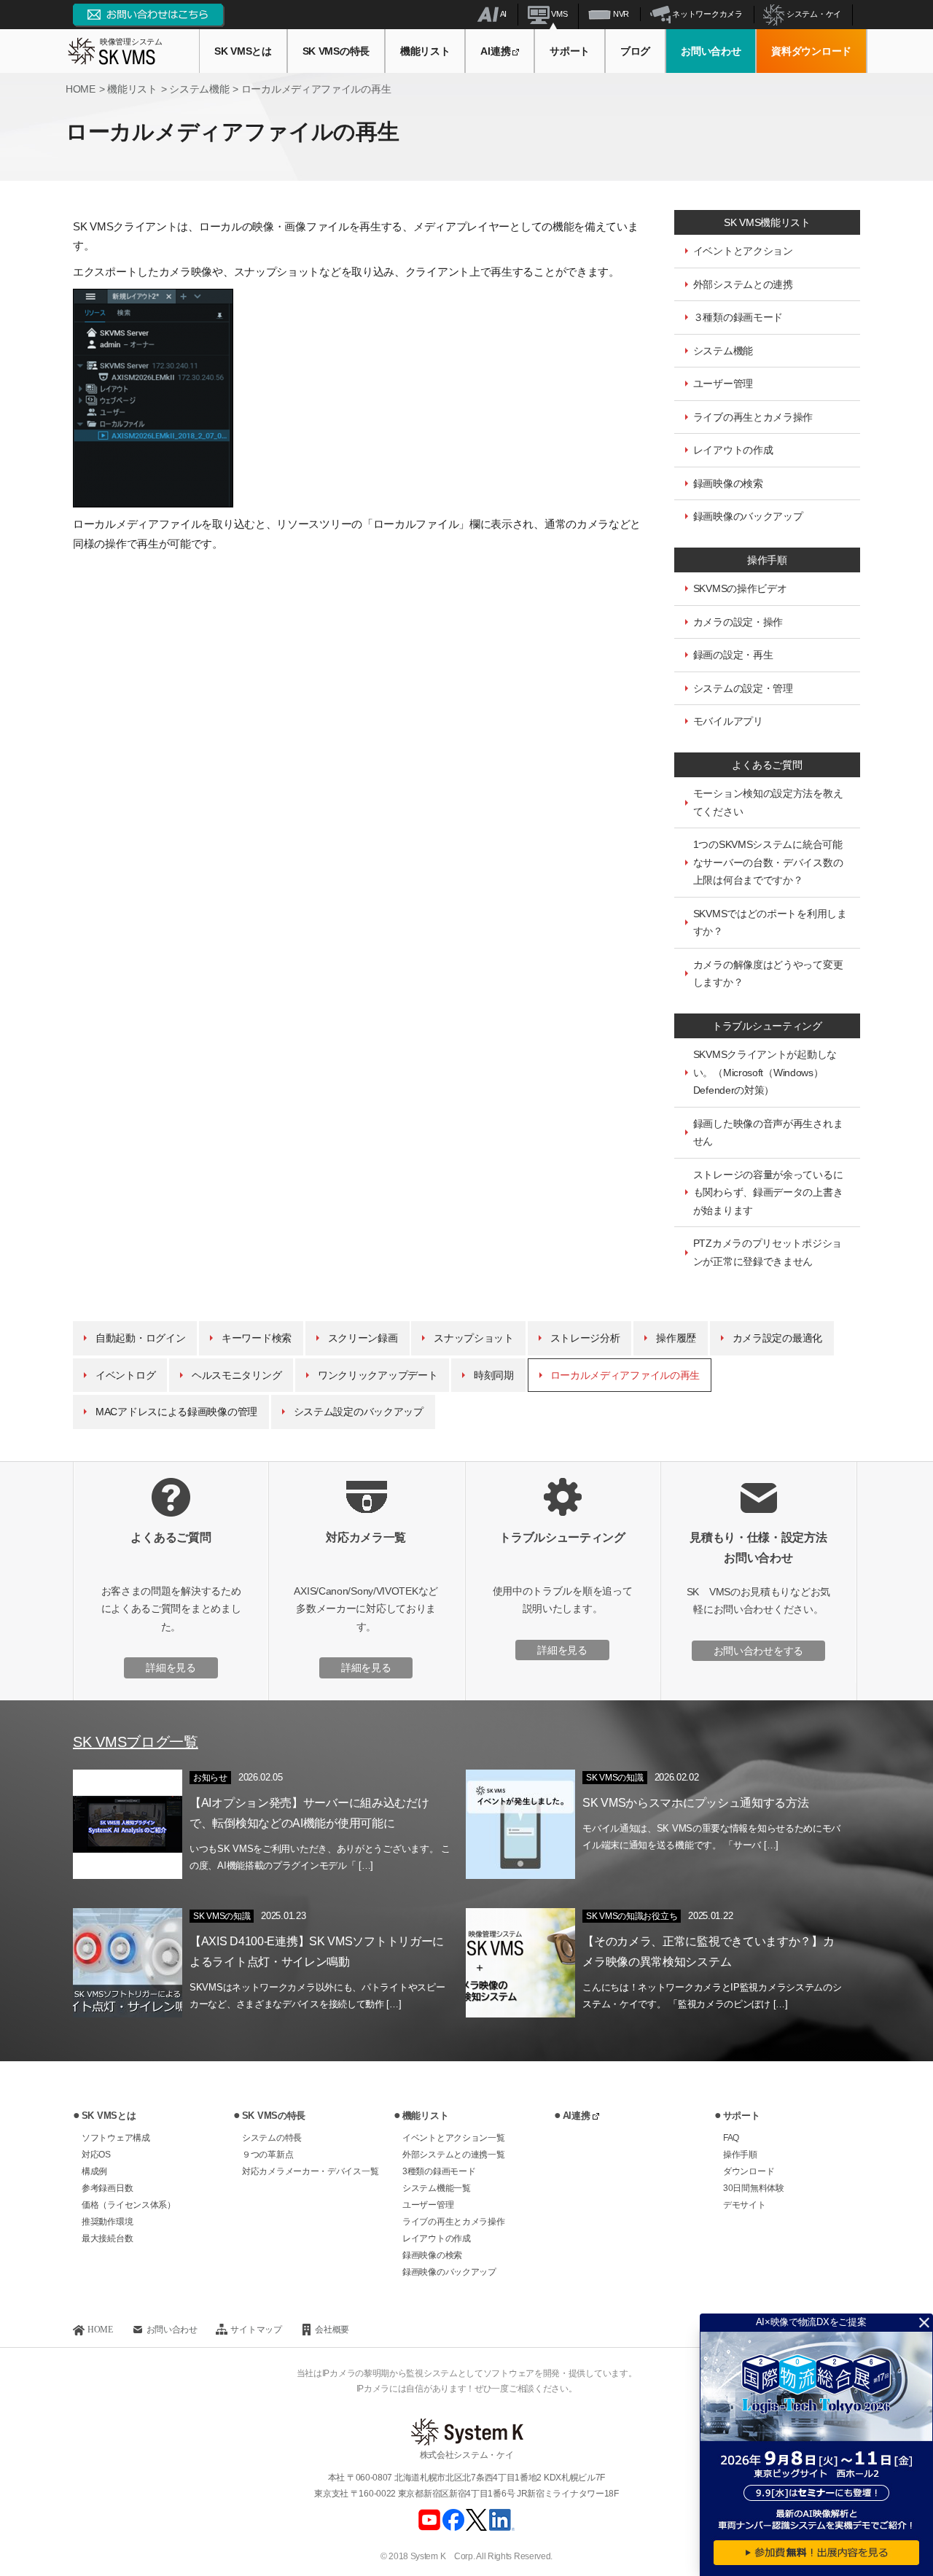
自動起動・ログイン (140, 1338)
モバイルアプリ (728, 721)
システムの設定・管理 (743, 688)
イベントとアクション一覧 (453, 2138)
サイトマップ (256, 2329)
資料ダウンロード (811, 51)
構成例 (94, 2171)
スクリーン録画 (363, 1338)
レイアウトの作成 (733, 450)
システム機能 (723, 351)
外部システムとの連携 (743, 284)
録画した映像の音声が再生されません (768, 1133)
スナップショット (474, 1338)
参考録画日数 (107, 2188)
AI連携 (495, 51)
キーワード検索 (257, 1338)
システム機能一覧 (437, 2188)
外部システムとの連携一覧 (453, 2155)
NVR (620, 14)
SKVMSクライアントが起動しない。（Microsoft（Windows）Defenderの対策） (765, 1072)
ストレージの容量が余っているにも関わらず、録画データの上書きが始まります (768, 1192)
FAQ (731, 2138)
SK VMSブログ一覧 (136, 1742)
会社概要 (332, 2329)
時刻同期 (494, 1375)
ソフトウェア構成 (116, 2138)
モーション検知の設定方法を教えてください (768, 802)
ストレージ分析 (585, 1338)
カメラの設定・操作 (738, 622)
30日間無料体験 (754, 2188)
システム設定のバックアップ (359, 1412)
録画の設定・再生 (733, 655)
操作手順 (740, 2155)
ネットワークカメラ (707, 14)
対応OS (96, 2155)
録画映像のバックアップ (748, 516)
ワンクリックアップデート (378, 1375)
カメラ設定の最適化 (777, 1338)
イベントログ (125, 1375)
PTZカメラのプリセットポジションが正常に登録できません (768, 1252)
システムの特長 (272, 2138)
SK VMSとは (243, 51)
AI (503, 14)
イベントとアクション (743, 251)
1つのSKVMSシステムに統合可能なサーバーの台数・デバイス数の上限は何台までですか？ (768, 862)
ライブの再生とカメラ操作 (753, 417)
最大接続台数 (107, 2238)
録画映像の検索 (728, 483)
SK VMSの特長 (336, 51)
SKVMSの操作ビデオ (740, 588)
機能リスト (425, 51)
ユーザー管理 (723, 384)
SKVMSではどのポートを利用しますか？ (770, 923)
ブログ (635, 51)
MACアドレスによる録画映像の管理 (176, 1412)
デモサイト (745, 2205)
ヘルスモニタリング (237, 1375)
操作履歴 (676, 1338)
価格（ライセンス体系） (129, 2205)
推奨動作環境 (107, 2222)
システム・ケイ (813, 14)
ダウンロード (749, 2171)
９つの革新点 (268, 2155)
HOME (100, 2329)
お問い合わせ (711, 51)
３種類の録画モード (738, 317)
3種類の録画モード (439, 2171)
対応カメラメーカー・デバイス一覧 (310, 2171)
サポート (570, 51)
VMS (559, 14)
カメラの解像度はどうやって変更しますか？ (768, 974)
